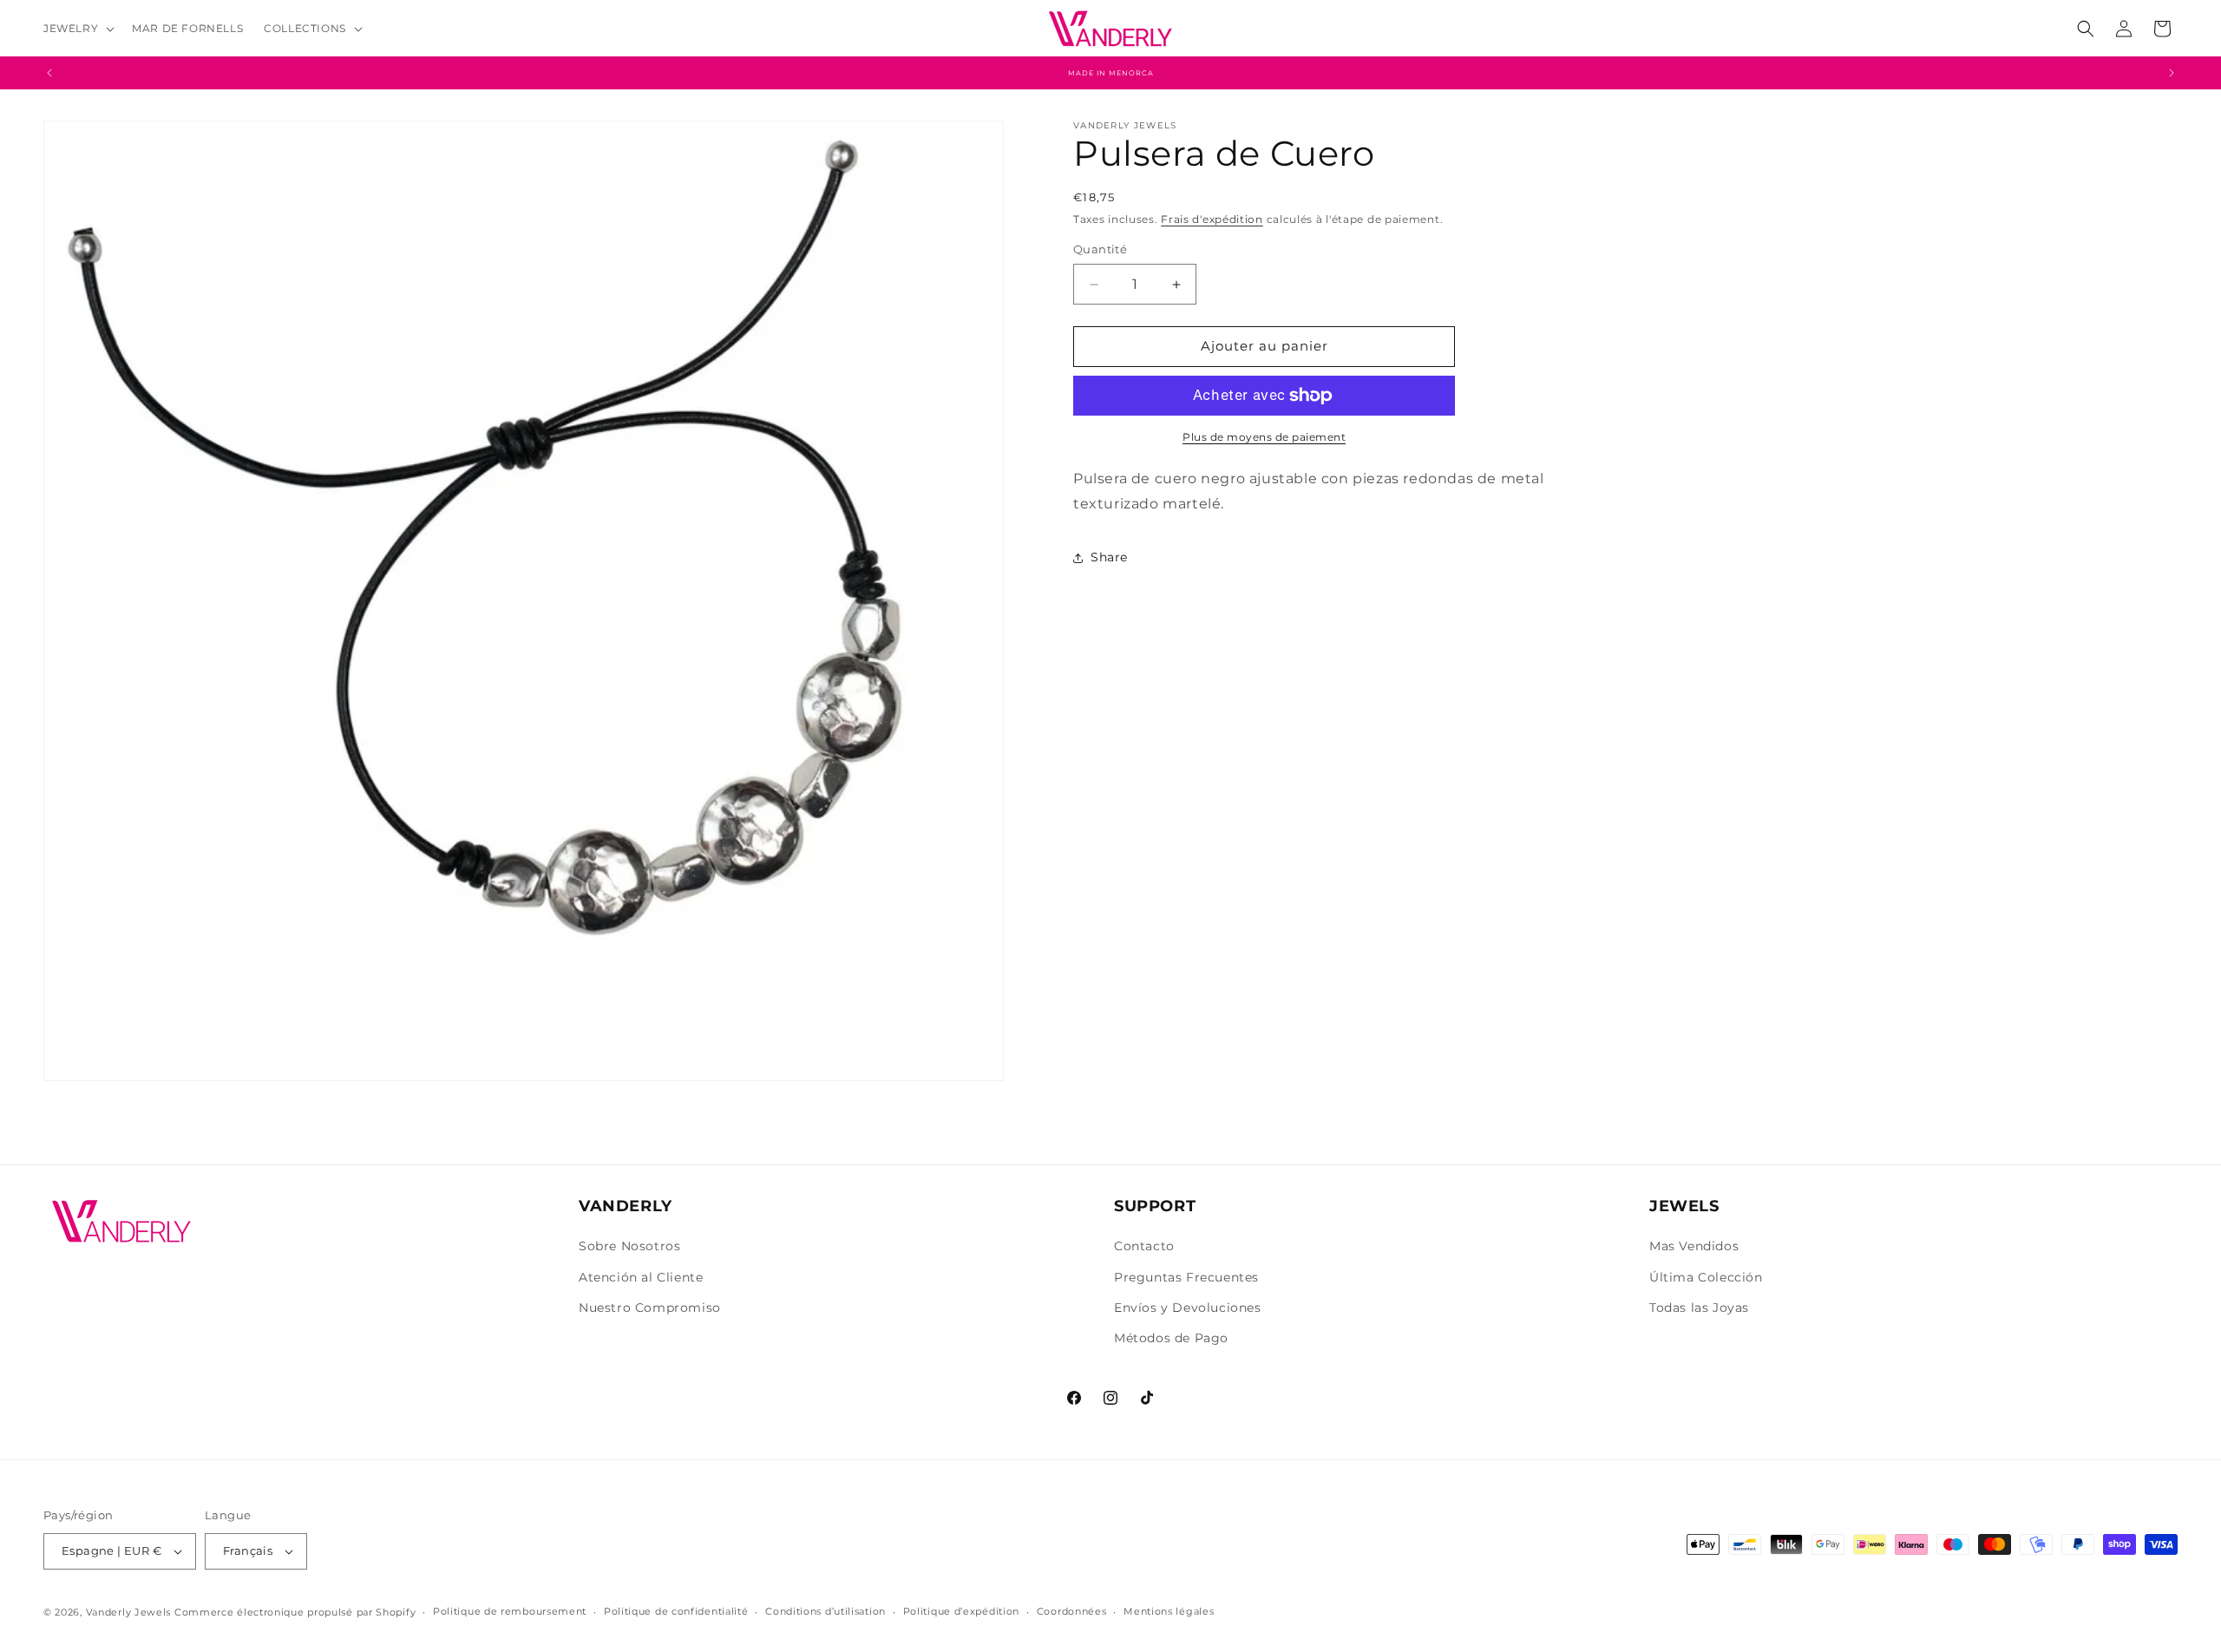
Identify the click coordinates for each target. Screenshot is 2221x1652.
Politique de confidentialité (676, 1611)
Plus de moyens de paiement (1264, 437)
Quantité (1100, 250)
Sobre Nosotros (629, 1246)
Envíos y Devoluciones (1188, 1308)
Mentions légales (1169, 1611)
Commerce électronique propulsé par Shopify (295, 1612)
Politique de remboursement (510, 1611)
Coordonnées (1072, 1611)
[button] (77, 29)
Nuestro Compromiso (650, 1308)
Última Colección (1706, 1277)
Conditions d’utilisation (826, 1611)
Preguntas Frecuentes (1186, 1277)
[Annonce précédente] (49, 73)
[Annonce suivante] (2172, 73)
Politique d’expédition (961, 1611)
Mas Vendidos (1694, 1246)
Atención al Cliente (641, 1277)
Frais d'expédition (1212, 220)
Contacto (1144, 1246)
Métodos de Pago (1171, 1338)
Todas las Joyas (1699, 1308)
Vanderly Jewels (129, 1612)
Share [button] (1109, 557)
